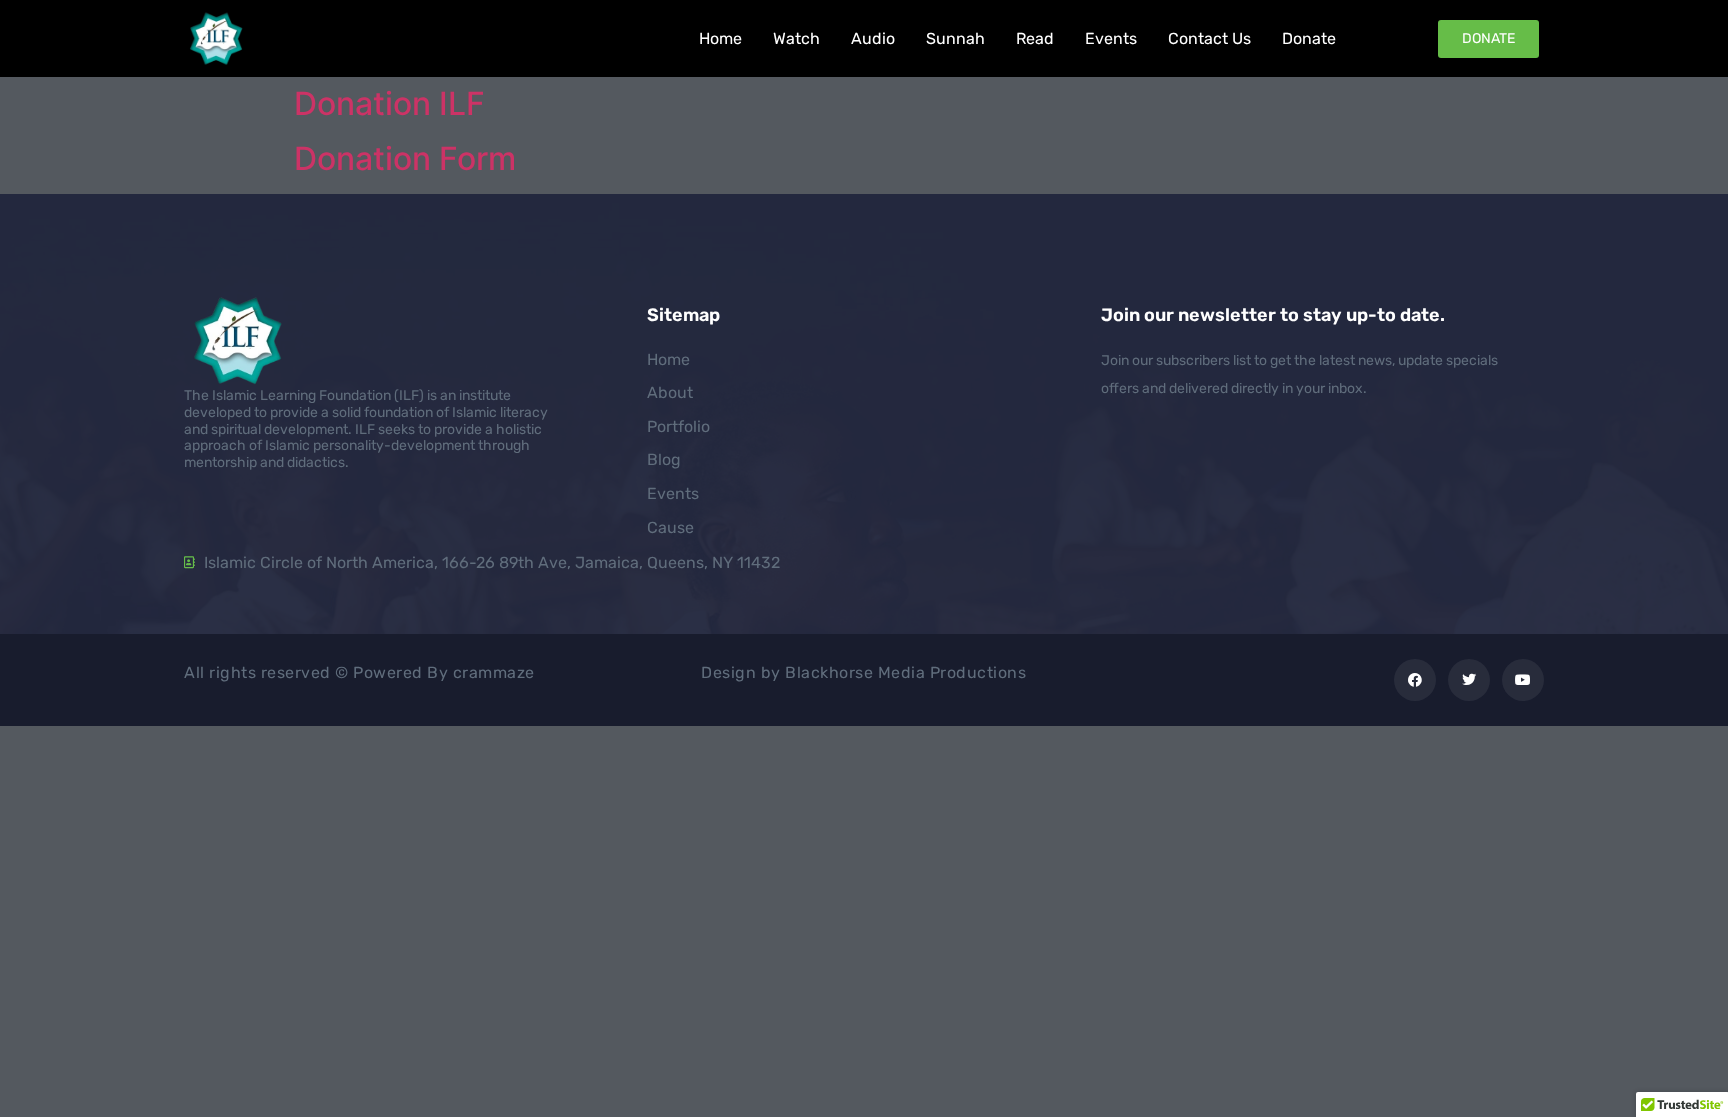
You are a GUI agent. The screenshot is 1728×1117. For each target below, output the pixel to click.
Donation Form (405, 158)
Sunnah (955, 38)
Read (1035, 38)
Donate (1309, 38)
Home (720, 38)
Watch (796, 38)
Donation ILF (389, 103)
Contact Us (1209, 38)
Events (1111, 38)
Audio (873, 38)
